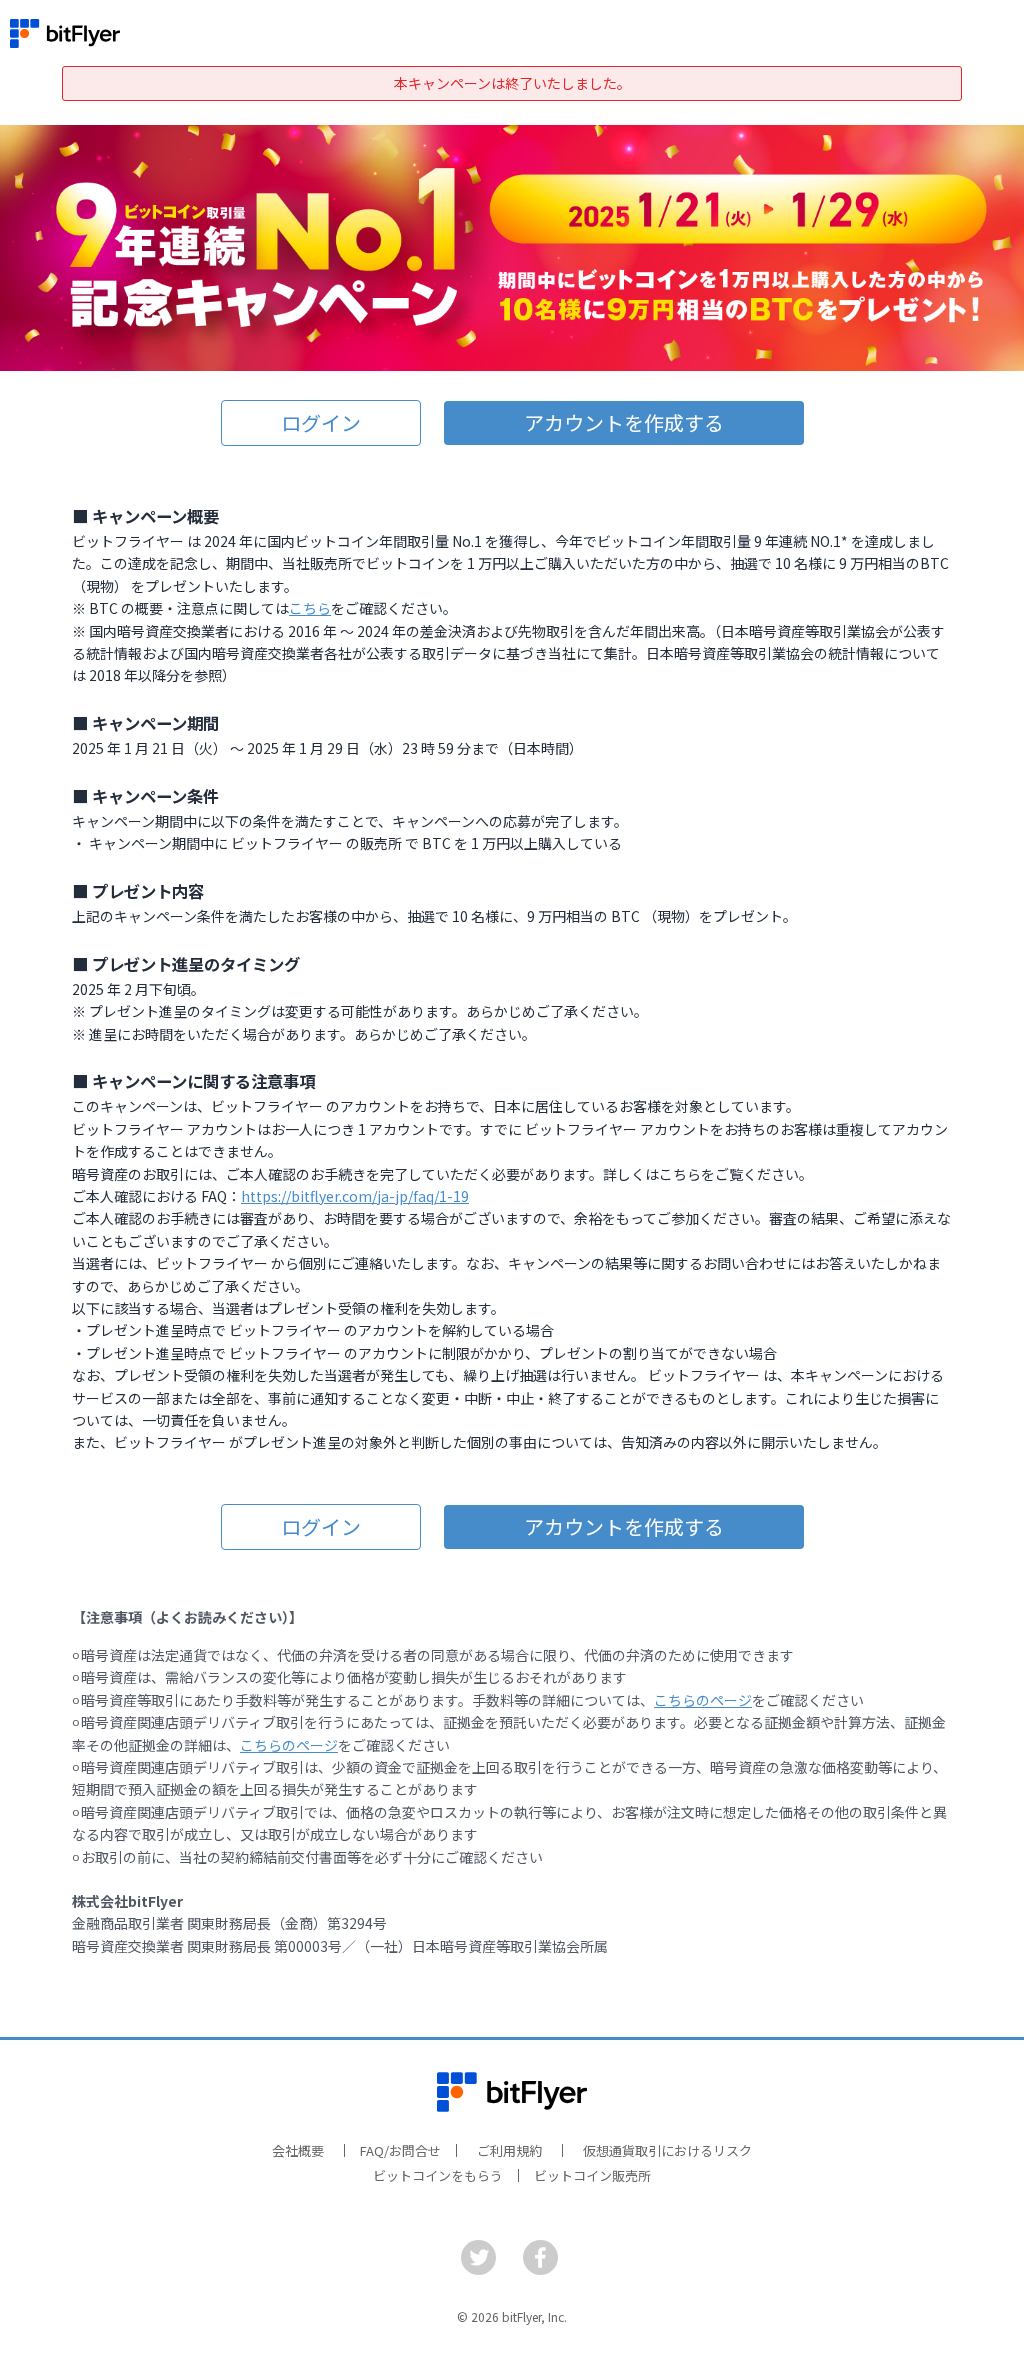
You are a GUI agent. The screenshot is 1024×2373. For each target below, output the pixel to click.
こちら (310, 608)
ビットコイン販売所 (592, 2175)
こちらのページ (703, 1700)
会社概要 (298, 2150)
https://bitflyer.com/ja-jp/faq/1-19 (355, 1196)
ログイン (321, 422)
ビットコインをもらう (438, 2175)
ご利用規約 (509, 2150)
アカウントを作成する (624, 422)
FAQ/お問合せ (400, 2150)
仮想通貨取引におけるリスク (667, 2150)
